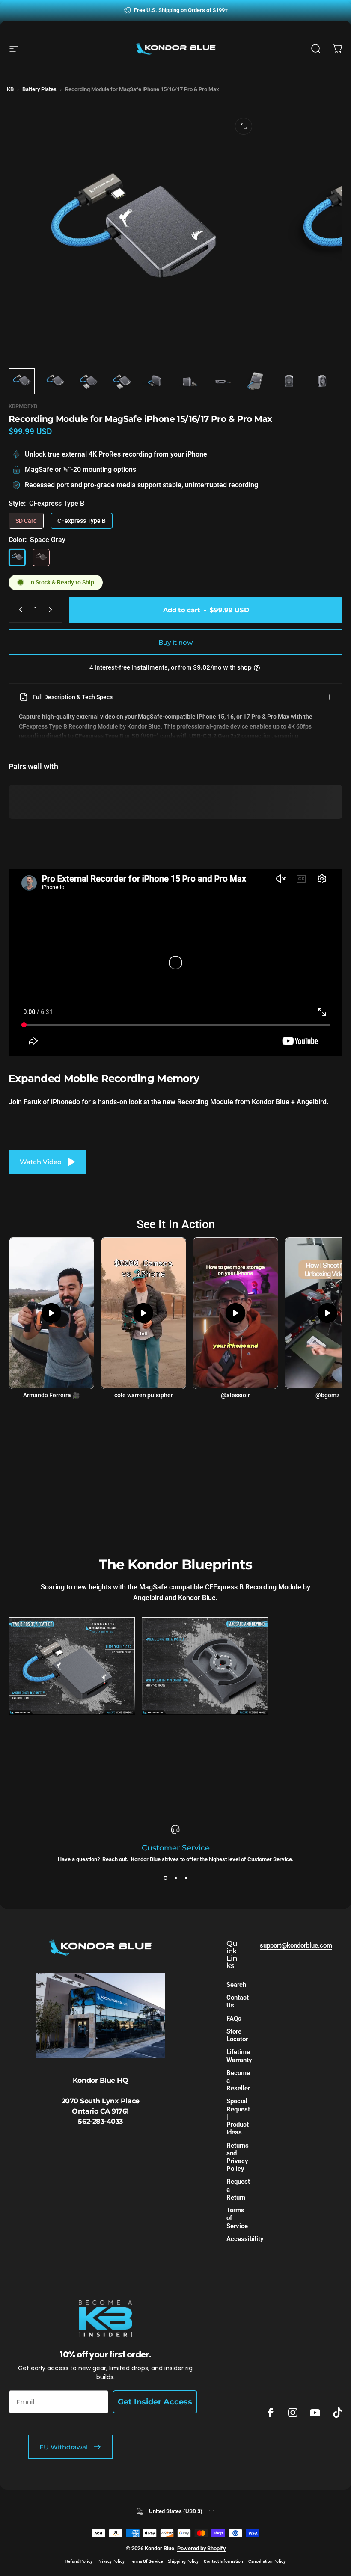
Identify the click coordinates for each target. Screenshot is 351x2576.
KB (10, 89)
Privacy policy (111, 2561)
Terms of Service (237, 2218)
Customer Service (270, 1859)
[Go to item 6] (189, 381)
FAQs (234, 2019)
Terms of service (146, 2561)
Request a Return (238, 2189)
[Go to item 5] (155, 381)
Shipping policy (183, 2561)
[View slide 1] (165, 1878)
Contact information (223, 2561)
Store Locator (237, 2035)
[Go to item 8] (256, 381)
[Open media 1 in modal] (244, 126)
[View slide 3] (186, 1878)
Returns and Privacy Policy (238, 2157)
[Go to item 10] (322, 381)
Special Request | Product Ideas (238, 2117)
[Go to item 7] (222, 381)
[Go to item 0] (22, 381)
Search (236, 1985)
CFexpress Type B (82, 521)
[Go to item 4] (122, 381)
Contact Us (238, 2001)
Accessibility (245, 2239)
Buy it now (175, 642)
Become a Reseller (238, 2081)
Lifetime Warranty (239, 2056)
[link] (72, 1666)
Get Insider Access (155, 2402)
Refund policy (79, 2561)
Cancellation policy (267, 2561)
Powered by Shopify (201, 2548)
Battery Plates (39, 89)
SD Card (26, 521)
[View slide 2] (175, 1878)
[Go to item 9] (289, 381)
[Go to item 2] (55, 381)
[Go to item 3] (89, 381)
